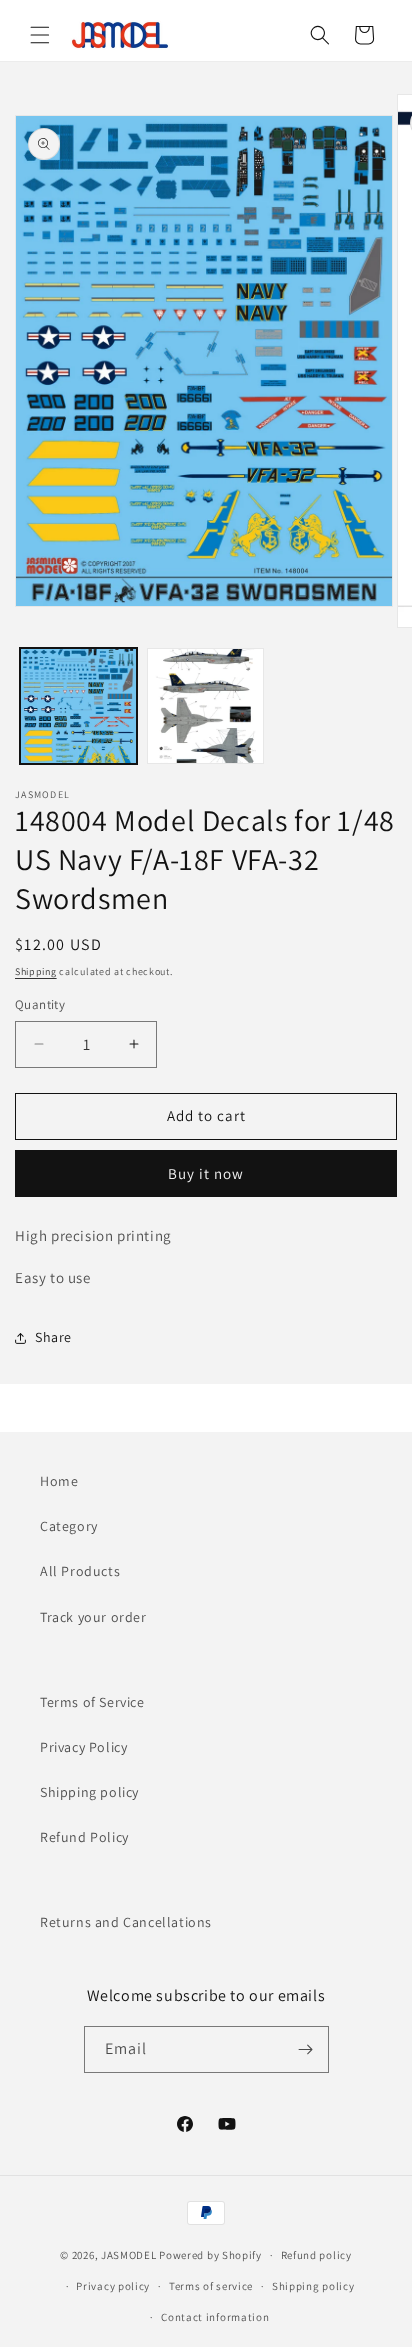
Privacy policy (113, 2286)
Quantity (40, 1004)
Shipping (36, 971)
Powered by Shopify (210, 2255)
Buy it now (206, 1173)
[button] (40, 35)
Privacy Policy (83, 1747)
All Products (80, 1571)
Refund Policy (84, 1837)
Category (69, 1526)
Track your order (93, 1617)
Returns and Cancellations (126, 1922)
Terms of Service (92, 1702)
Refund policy (316, 2255)
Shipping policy (89, 1792)
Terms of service (211, 2286)
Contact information (215, 2317)
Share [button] (53, 1337)
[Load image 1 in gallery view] (78, 706)
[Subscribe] (306, 2049)
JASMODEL (129, 2255)
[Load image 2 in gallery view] (205, 706)
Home (59, 1481)
